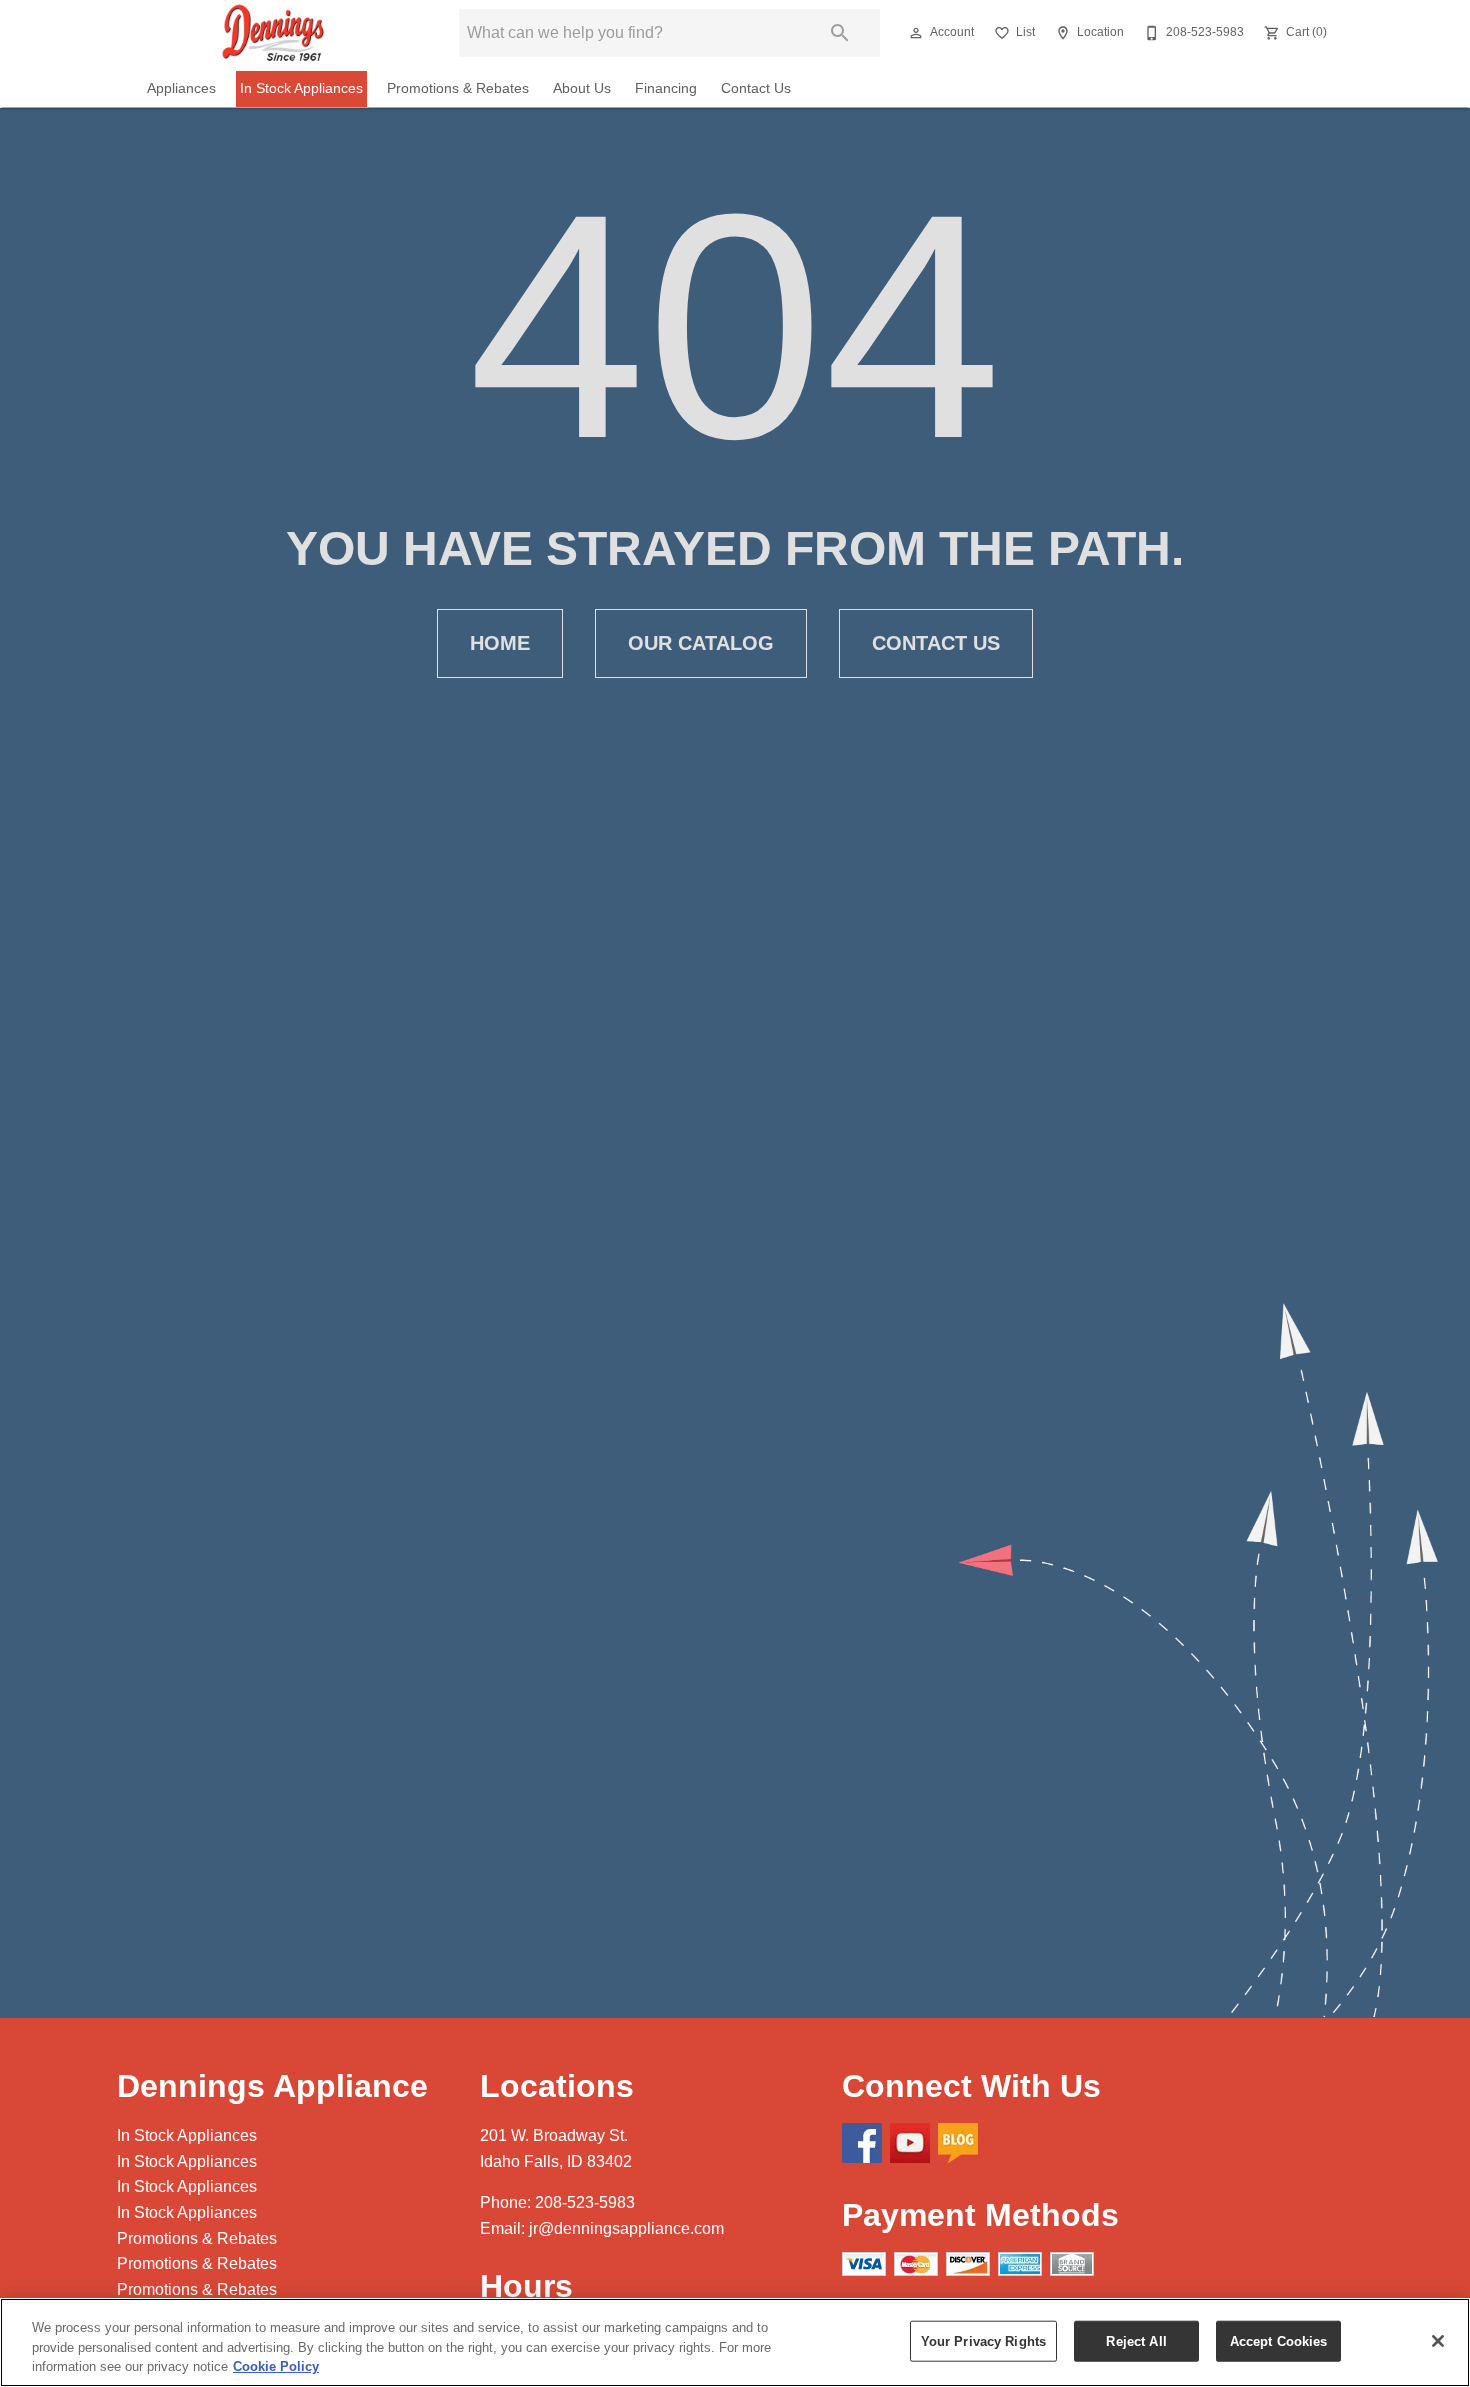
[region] (735, 2342)
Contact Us (756, 88)
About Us (582, 88)
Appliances (181, 88)
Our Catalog (701, 643)
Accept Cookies (1279, 2340)
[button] (916, 33)
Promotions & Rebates (458, 88)
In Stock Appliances (301, 88)
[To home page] (273, 33)
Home (500, 643)
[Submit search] (840, 33)
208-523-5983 (585, 2202)
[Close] (1438, 2341)
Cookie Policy (276, 2366)
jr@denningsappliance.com (626, 2228)
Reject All (1136, 2340)
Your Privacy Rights (983, 2340)
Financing (666, 88)
